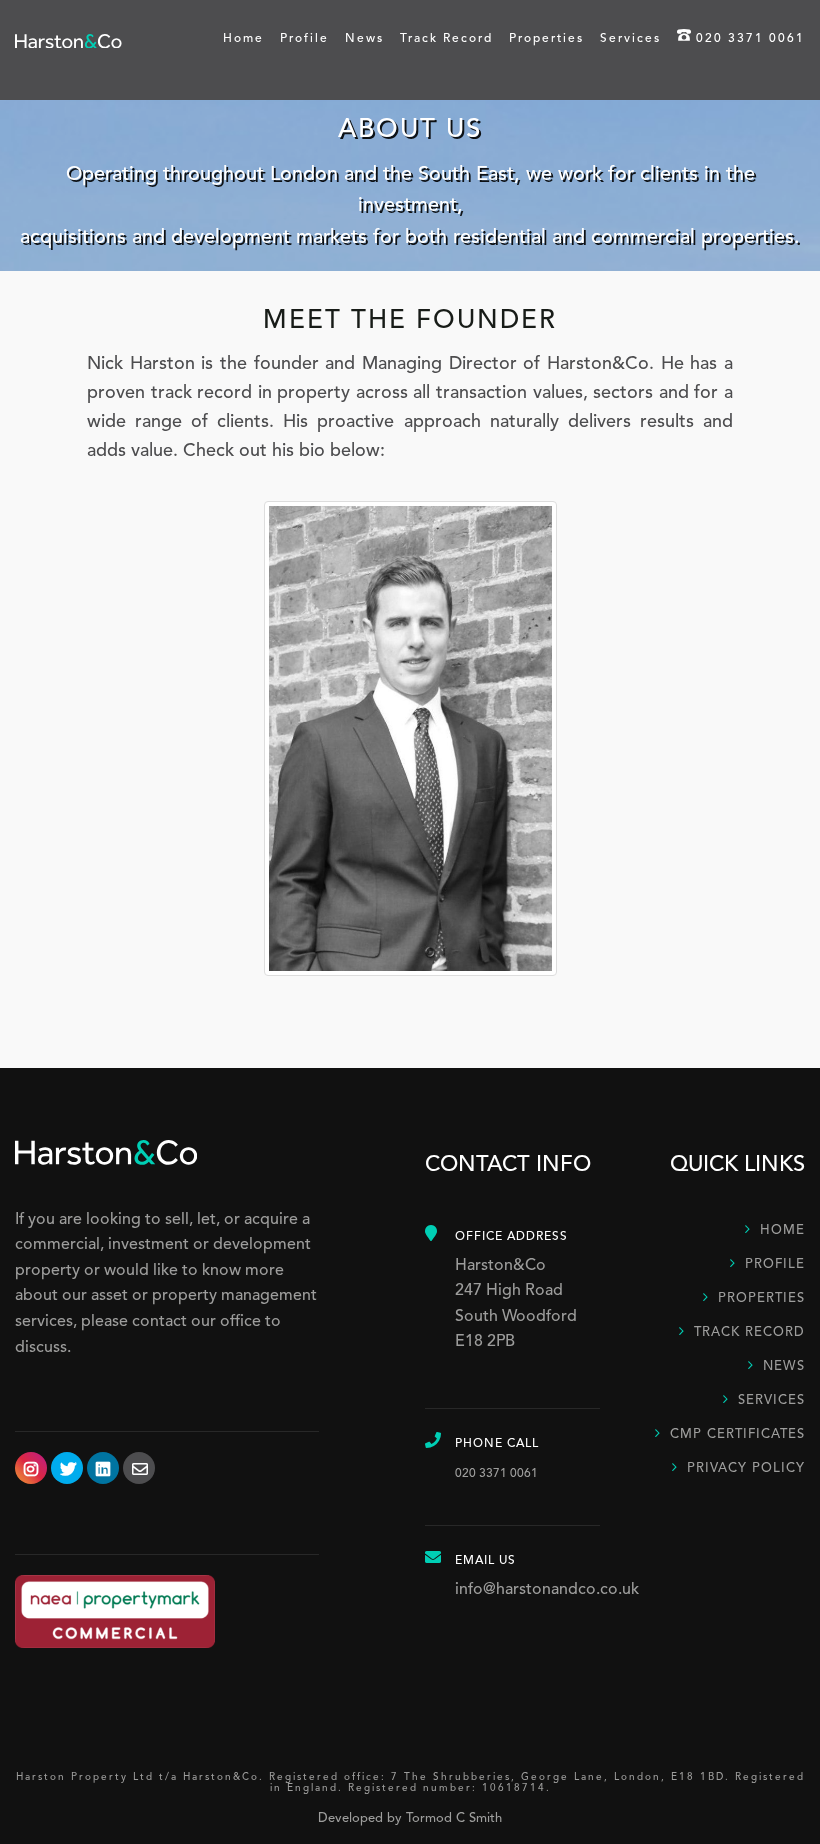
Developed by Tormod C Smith (410, 1818)
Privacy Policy (746, 1468)
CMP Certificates (737, 1434)
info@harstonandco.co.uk (547, 1590)
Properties (546, 39)
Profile (304, 39)
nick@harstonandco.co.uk (410, 577)
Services (630, 39)
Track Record (446, 39)
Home (243, 39)
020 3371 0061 (750, 39)
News (364, 39)
